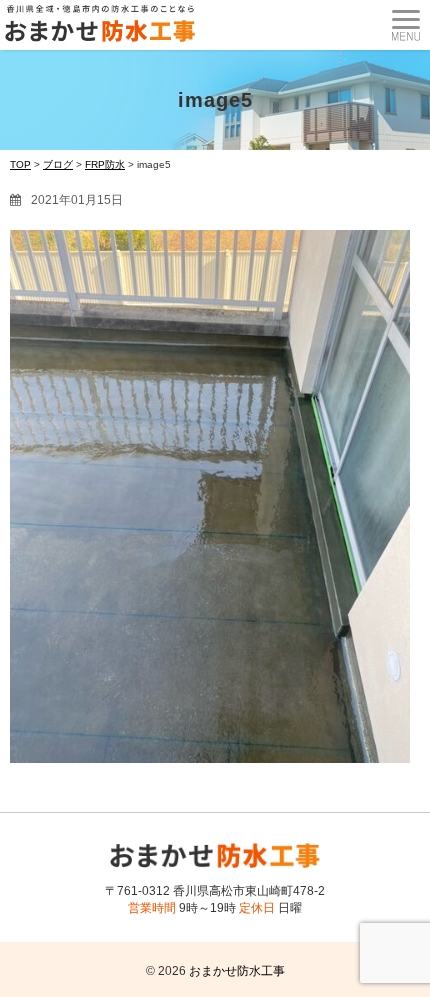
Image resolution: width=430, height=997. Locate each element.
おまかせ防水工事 (237, 971)
